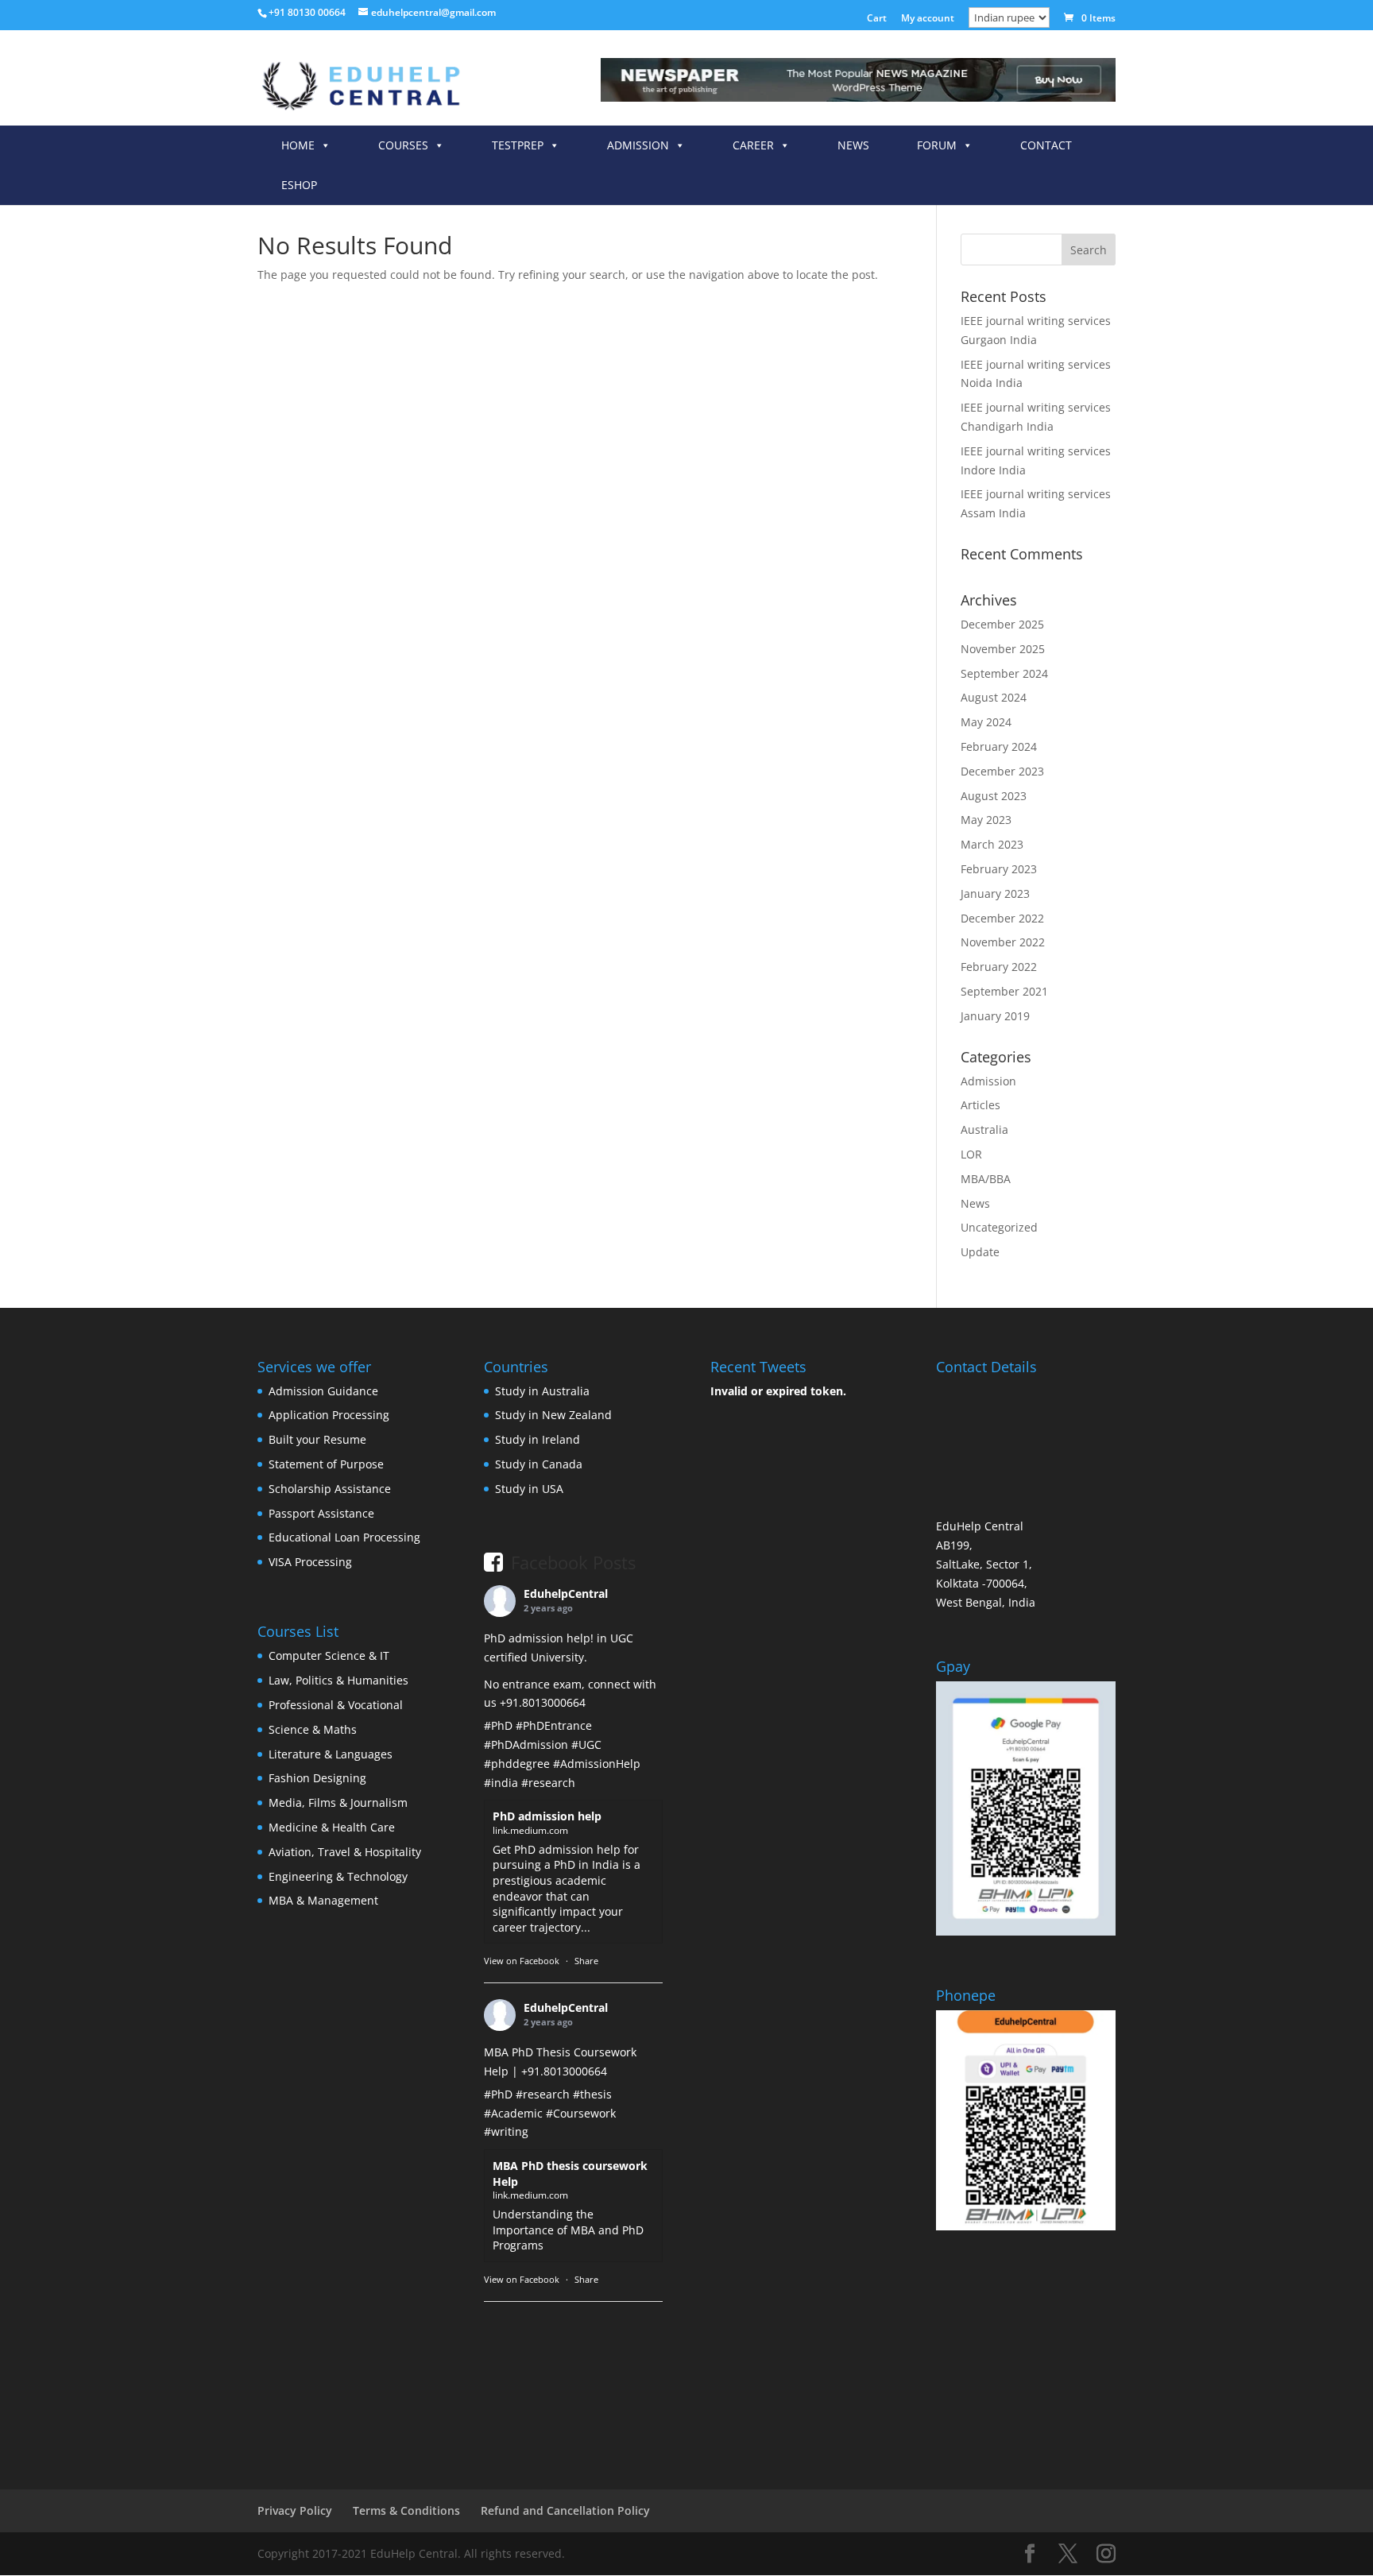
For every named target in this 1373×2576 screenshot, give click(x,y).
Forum (937, 145)
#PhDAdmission (526, 1744)
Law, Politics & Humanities (338, 1680)
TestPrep (518, 145)
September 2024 (1004, 673)
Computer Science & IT (329, 1655)
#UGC (586, 1744)
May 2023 (986, 820)
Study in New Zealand (553, 1415)
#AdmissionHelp (597, 1764)
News (853, 145)
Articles (980, 1105)
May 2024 (986, 722)
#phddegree (517, 1764)
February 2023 (999, 869)
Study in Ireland (538, 1439)
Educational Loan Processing (344, 1537)
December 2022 (1002, 918)
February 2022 (999, 967)
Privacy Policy (295, 2510)
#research (548, 1783)
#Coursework (581, 2113)
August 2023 (994, 796)
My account (928, 19)
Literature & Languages (331, 1754)
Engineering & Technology (338, 1876)
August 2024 (994, 697)
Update (980, 1252)
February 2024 (999, 746)
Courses (403, 145)
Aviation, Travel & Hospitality (345, 1852)
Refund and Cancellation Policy (565, 2510)
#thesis (592, 2094)
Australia (984, 1129)
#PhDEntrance (554, 1725)
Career (753, 145)
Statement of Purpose (326, 1464)
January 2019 (995, 1016)
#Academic (513, 2113)
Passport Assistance (321, 1513)
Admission (638, 145)
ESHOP (299, 185)
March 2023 (992, 844)
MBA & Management (323, 1900)
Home (298, 145)
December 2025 (1002, 624)
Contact (1046, 145)
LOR (971, 1154)
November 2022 (1003, 942)
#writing (506, 2131)
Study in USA (529, 1489)
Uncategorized (999, 1227)
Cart (877, 19)
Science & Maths (313, 1729)
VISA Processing (310, 1562)
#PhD (498, 1725)
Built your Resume (317, 1439)
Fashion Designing (317, 1778)
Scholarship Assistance (330, 1489)
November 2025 (1003, 649)
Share (586, 1961)
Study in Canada (539, 1464)
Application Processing (329, 1415)
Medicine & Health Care (332, 1827)
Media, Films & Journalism (338, 1802)
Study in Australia (542, 1391)
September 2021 (1004, 991)
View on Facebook (522, 1961)
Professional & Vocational (336, 1705)
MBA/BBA (986, 1179)
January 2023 (995, 893)
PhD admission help (547, 1816)
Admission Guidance (323, 1391)
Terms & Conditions (406, 2510)
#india (501, 1783)
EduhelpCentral (566, 1594)
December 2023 (1002, 771)
